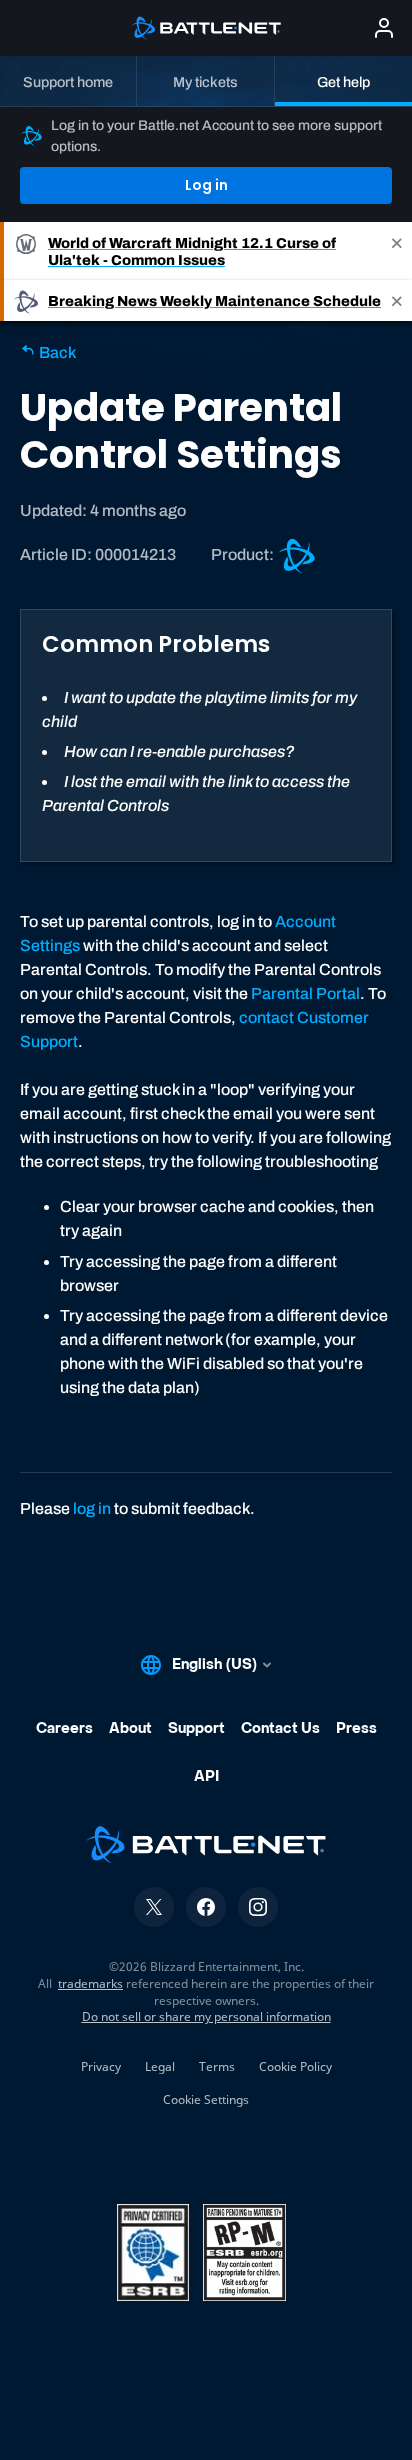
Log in (206, 185)
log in (92, 1508)
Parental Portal (305, 993)
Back (56, 352)
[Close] (397, 251)
